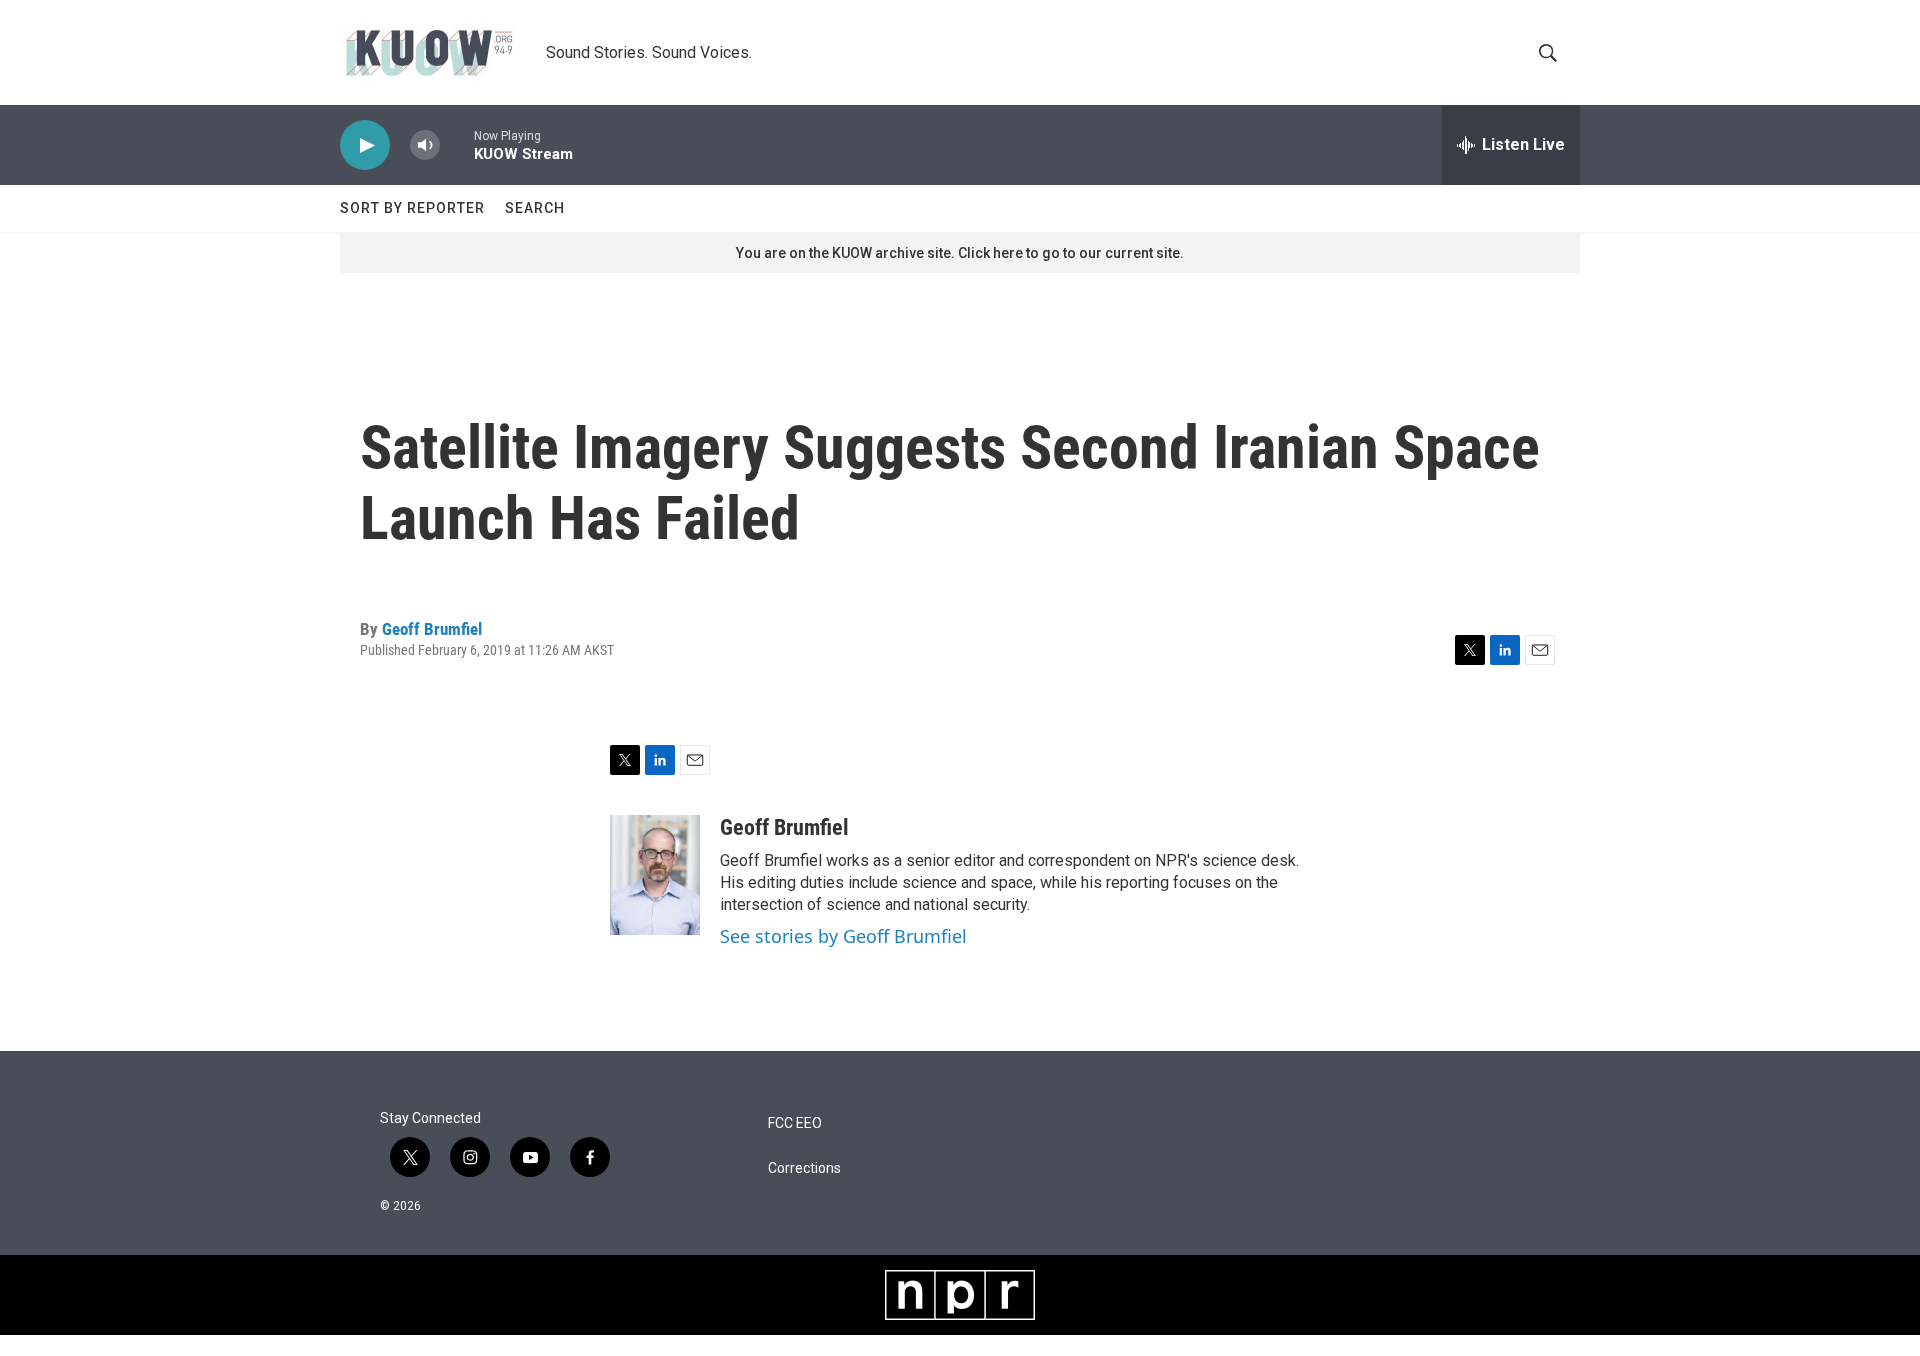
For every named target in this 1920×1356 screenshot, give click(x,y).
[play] (365, 145)
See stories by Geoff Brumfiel (843, 936)
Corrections (804, 1168)
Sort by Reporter (412, 208)
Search (535, 208)
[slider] (457, 144)
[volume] (425, 145)
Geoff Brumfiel (432, 629)
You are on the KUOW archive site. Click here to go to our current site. (960, 253)
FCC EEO (795, 1123)
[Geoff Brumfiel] (655, 875)
